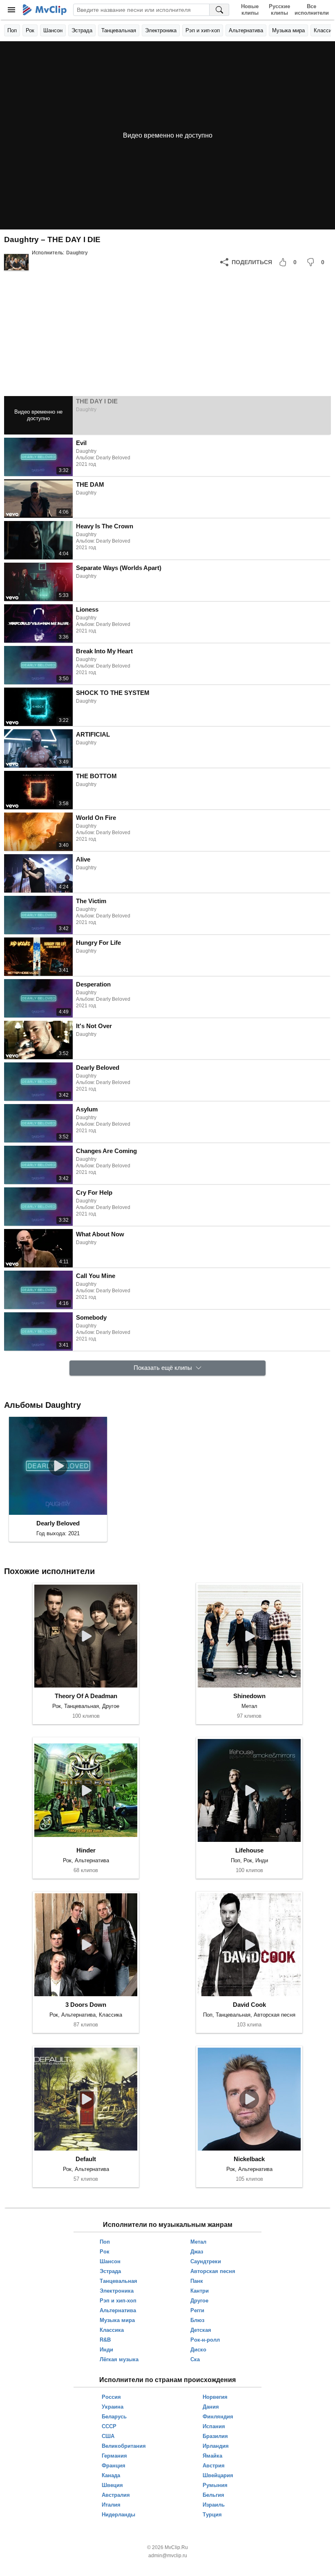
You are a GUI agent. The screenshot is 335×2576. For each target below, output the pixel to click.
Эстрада (82, 30)
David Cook (249, 2005)
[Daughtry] (16, 262)
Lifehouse (249, 1850)
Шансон (53, 30)
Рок (30, 30)
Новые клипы (250, 10)
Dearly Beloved (58, 1523)
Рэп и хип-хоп (203, 30)
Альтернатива (246, 30)
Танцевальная (119, 30)
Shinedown (249, 1696)
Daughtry (77, 253)
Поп (12, 30)
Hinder (86, 1850)
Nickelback (249, 2159)
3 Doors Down (86, 2005)
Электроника (161, 30)
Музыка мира (288, 30)
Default (86, 2159)
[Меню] (11, 10)
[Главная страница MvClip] (45, 10)
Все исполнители (312, 10)
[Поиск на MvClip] (219, 10)
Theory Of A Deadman (86, 1696)
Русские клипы (279, 10)
